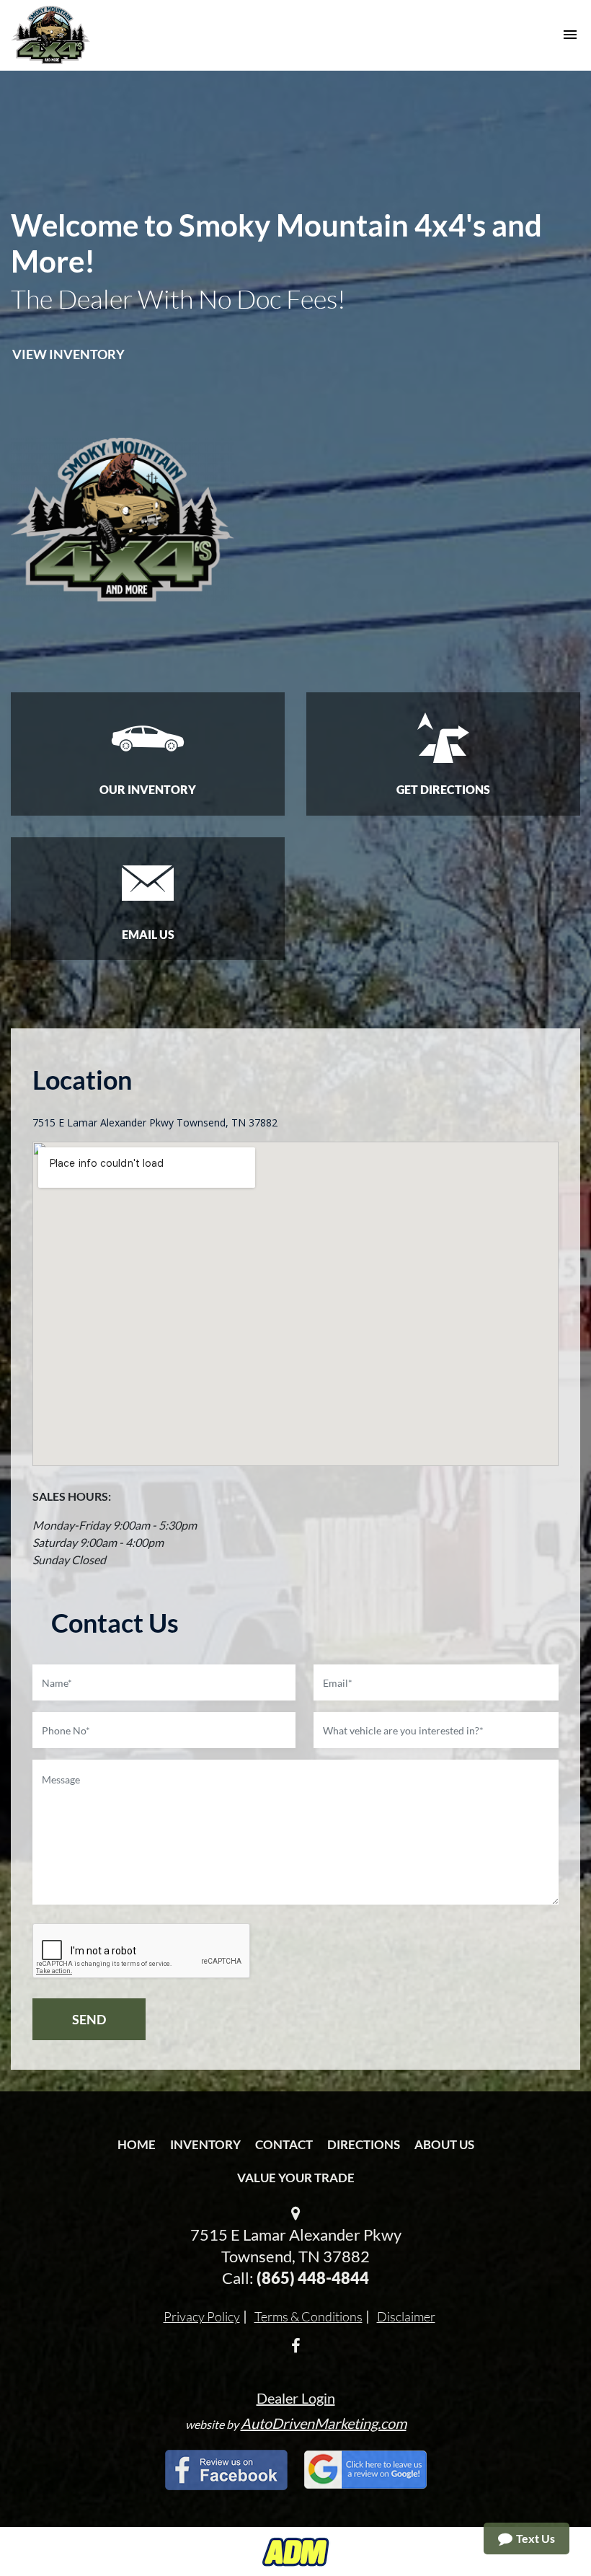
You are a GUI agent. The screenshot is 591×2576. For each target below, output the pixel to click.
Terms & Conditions (308, 2316)
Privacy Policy (202, 2316)
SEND (89, 2019)
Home (137, 2144)
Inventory (205, 2144)
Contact (284, 2144)
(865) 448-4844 (313, 2278)
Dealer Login (296, 2398)
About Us (444, 2144)
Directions (364, 2144)
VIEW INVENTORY (68, 354)
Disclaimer (406, 2316)
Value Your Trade (296, 2178)
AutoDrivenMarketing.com (324, 2423)
